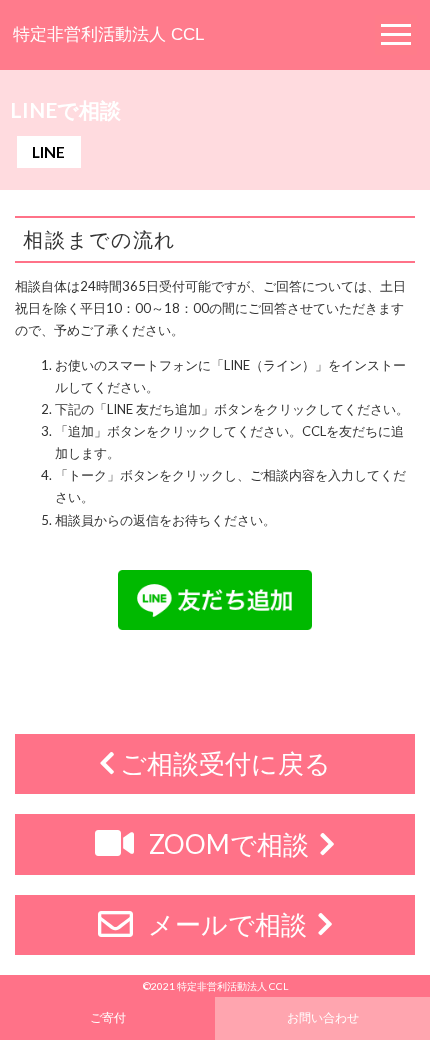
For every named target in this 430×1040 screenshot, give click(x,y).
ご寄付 (108, 1017)
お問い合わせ (323, 1017)
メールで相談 (227, 924)
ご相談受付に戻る (223, 763)
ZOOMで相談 (229, 844)
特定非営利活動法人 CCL (108, 34)
